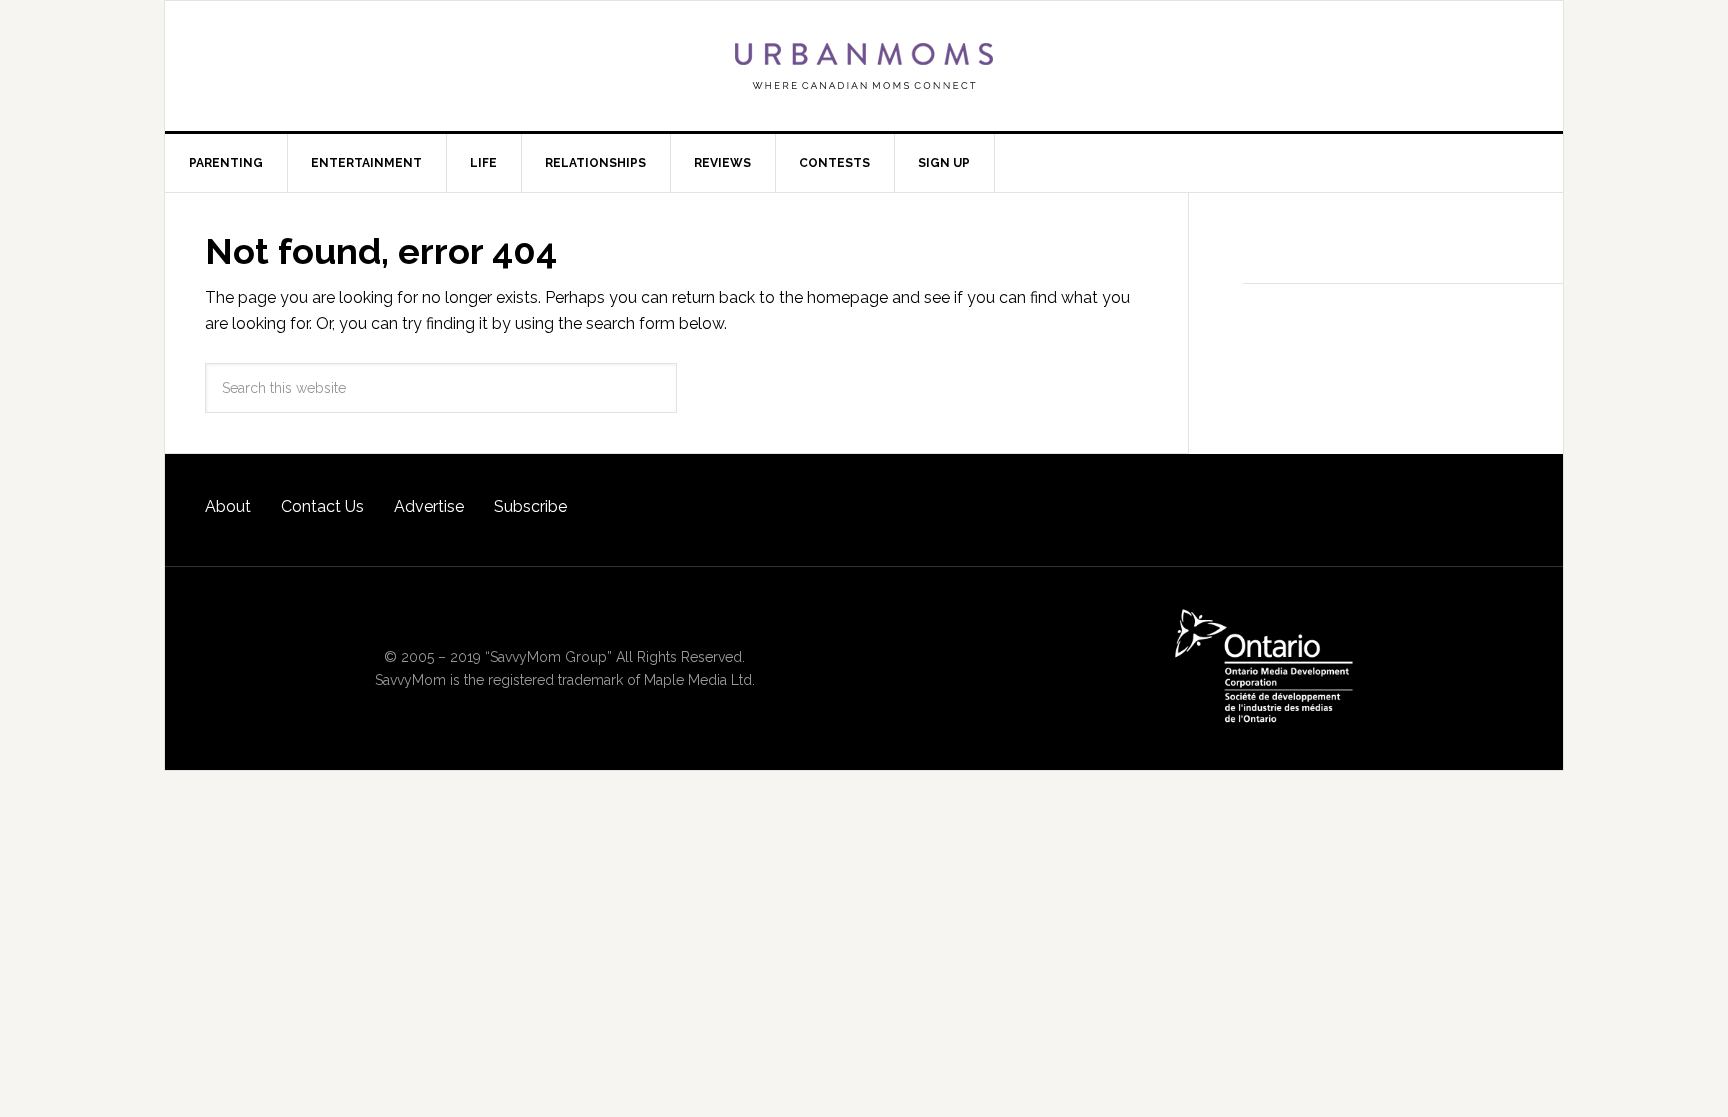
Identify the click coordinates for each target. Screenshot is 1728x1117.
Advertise (429, 506)
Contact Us (322, 506)
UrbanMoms (864, 66)
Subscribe (530, 506)
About (228, 506)
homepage (847, 297)
